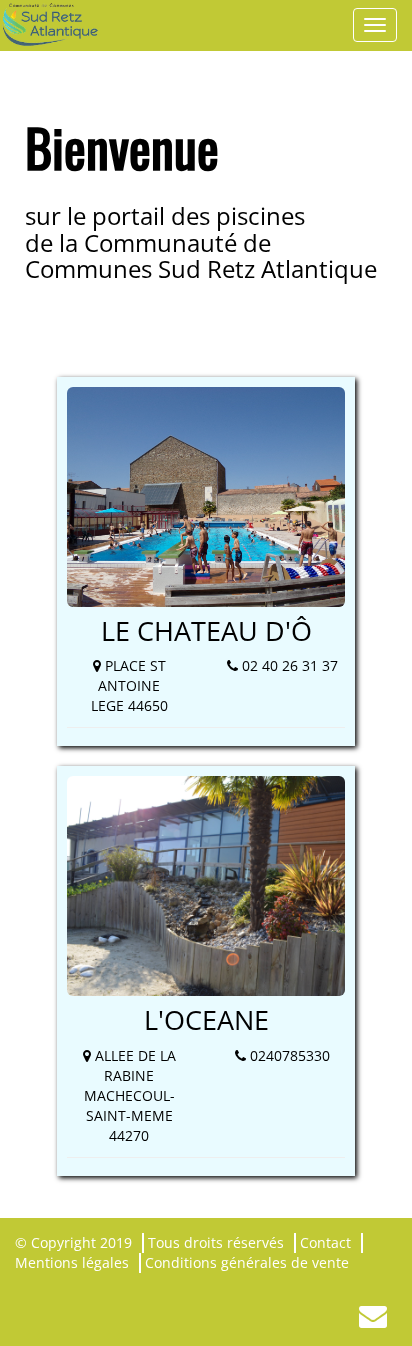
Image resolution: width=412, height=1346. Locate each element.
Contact (325, 1242)
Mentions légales (72, 1262)
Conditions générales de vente (247, 1262)
